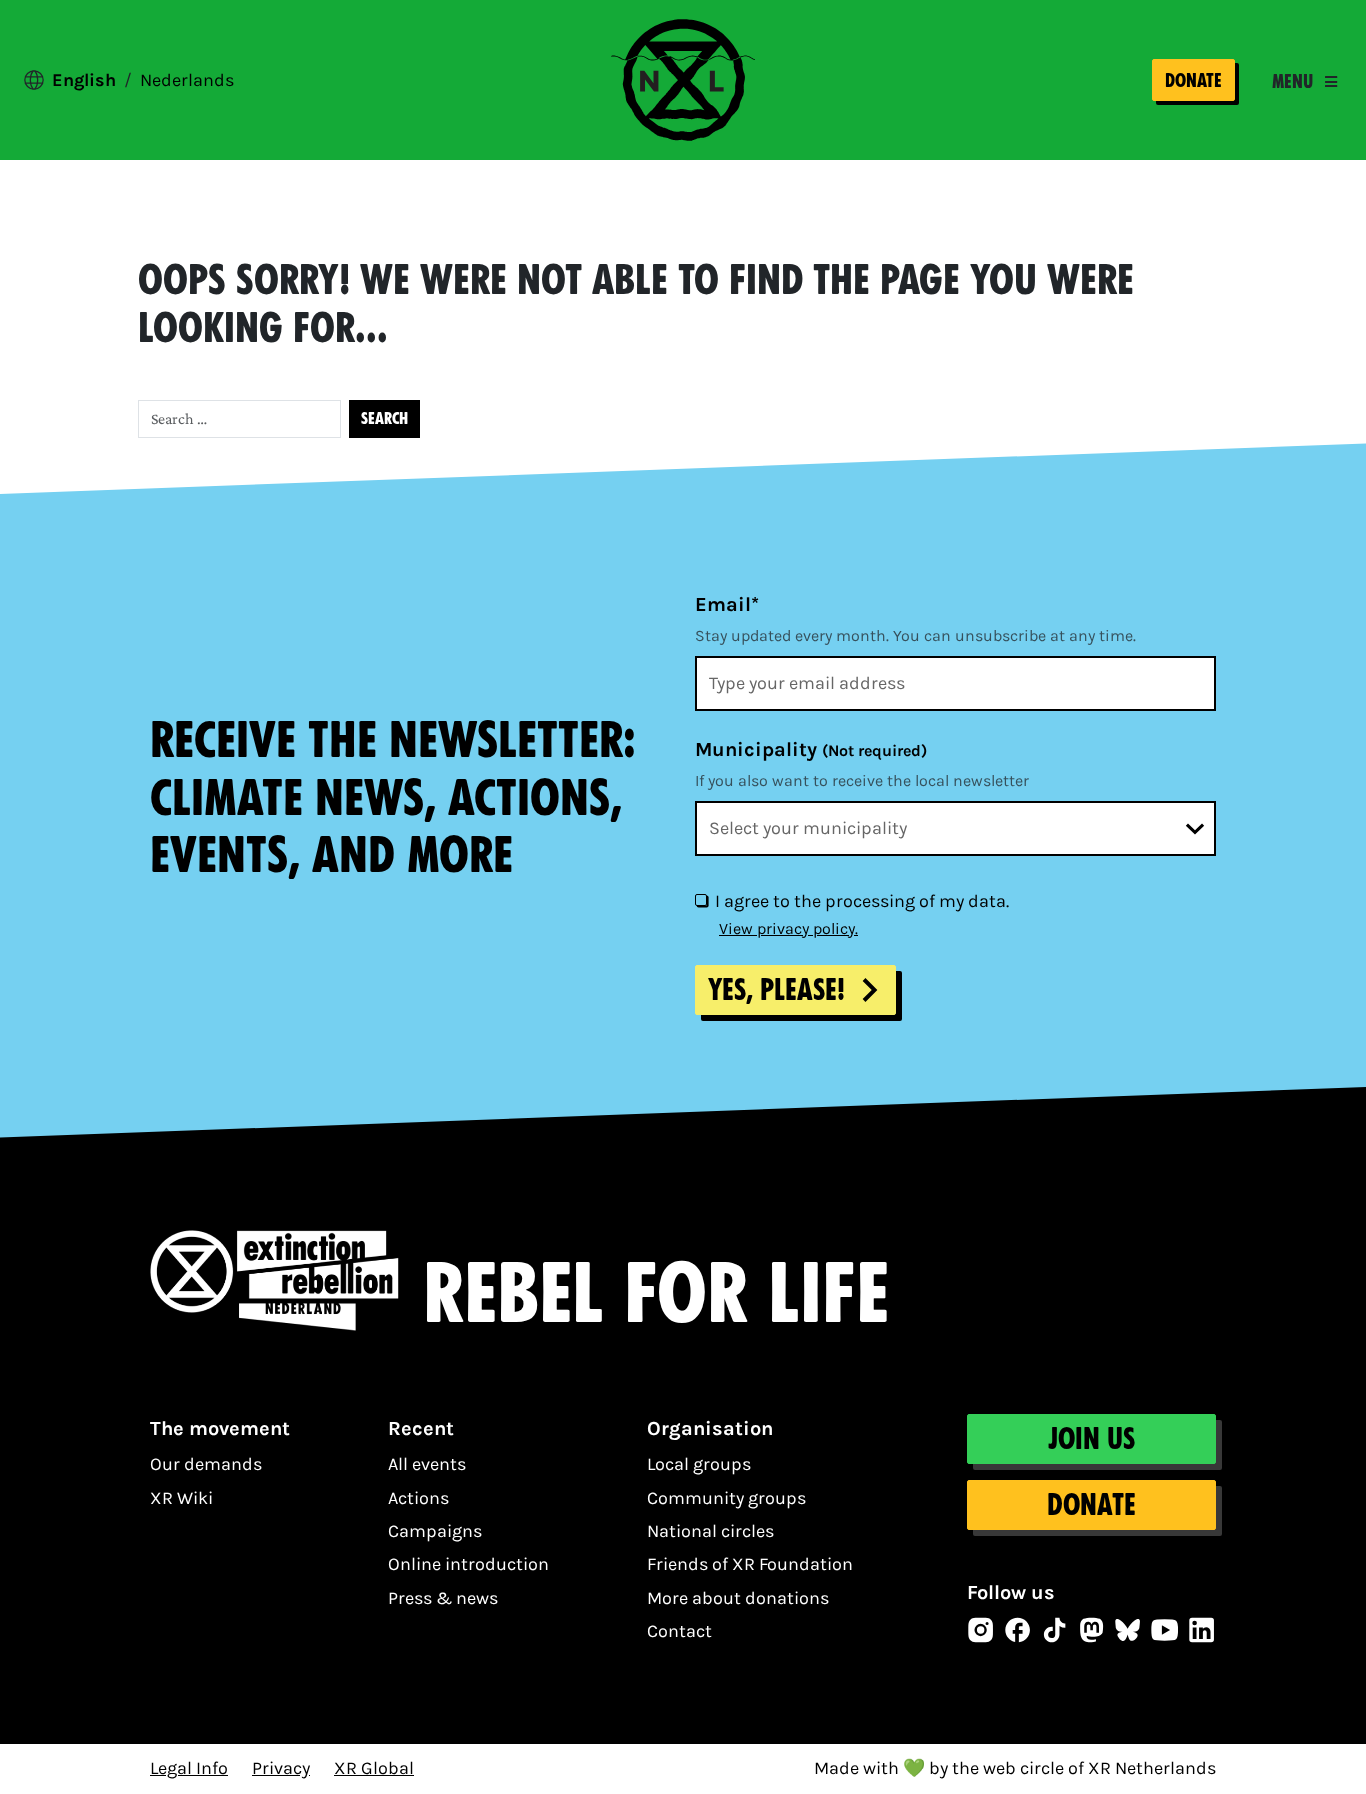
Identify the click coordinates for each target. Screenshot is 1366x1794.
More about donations (738, 1598)
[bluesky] (1128, 1630)
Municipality (811, 749)
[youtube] (1165, 1630)
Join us (1091, 1439)
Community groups (726, 1498)
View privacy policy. (788, 928)
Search (384, 418)
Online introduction (468, 1564)
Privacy (281, 1768)
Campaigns (435, 1531)
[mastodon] (1092, 1630)
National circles (710, 1531)
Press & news (443, 1598)
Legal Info (189, 1768)
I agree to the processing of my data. (862, 901)
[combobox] (955, 828)
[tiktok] (1055, 1630)
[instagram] (981, 1630)
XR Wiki (181, 1498)
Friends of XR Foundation (750, 1564)
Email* (727, 604)
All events (427, 1464)
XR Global (374, 1768)
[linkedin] (1202, 1630)
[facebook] (1018, 1630)
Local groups (699, 1464)
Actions (418, 1498)
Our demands (206, 1464)
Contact (679, 1631)
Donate (1193, 80)
